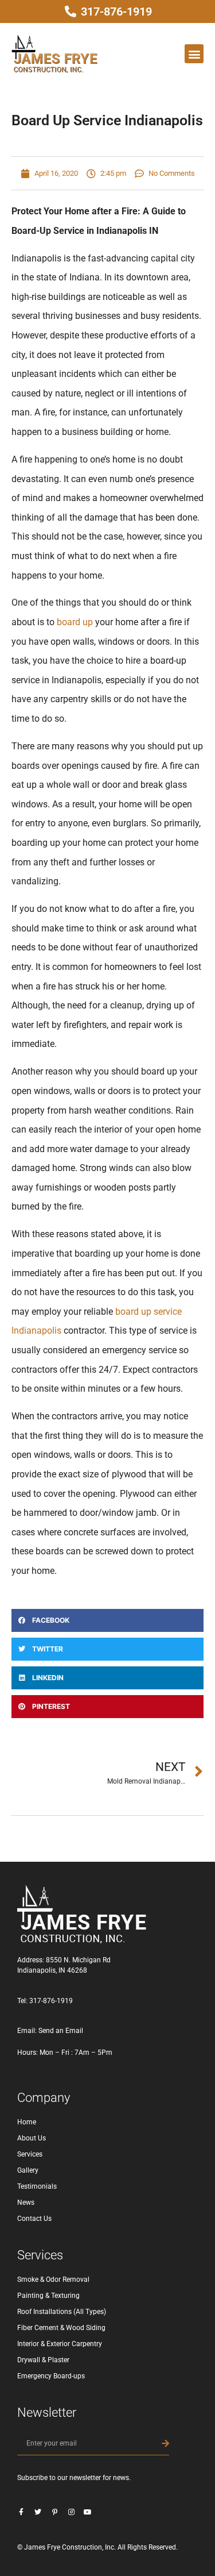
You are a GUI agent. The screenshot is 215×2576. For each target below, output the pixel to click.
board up (75, 622)
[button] (194, 54)
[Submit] (165, 2444)
